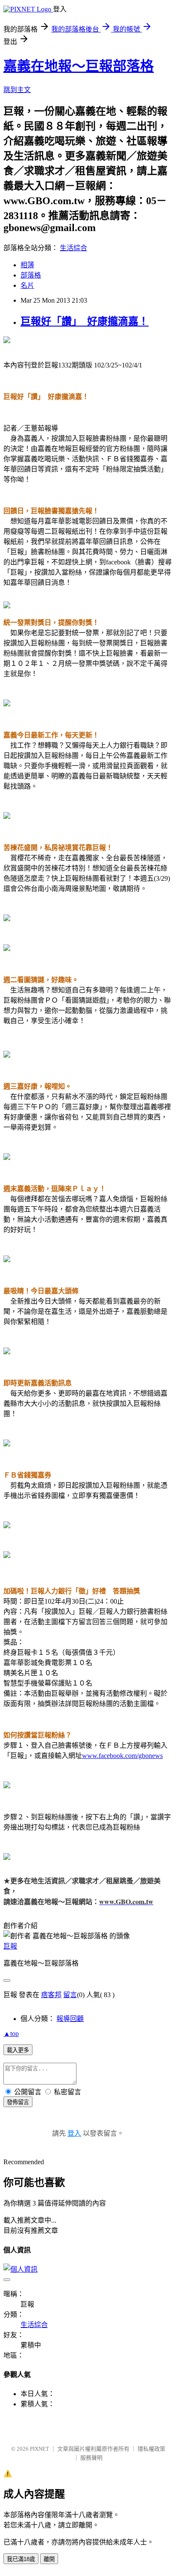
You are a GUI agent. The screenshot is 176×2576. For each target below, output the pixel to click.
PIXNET (40, 2449)
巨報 (10, 1946)
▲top (11, 2034)
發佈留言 (18, 2102)
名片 (27, 285)
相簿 (27, 265)
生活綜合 (73, 248)
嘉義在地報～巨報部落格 (79, 66)
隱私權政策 (151, 2449)
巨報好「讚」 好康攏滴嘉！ (85, 321)
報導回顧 (70, 2019)
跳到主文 (17, 90)
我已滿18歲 (21, 2559)
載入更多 (18, 2050)
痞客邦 (51, 1995)
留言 (70, 1995)
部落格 (31, 275)
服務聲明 (91, 2458)
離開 (49, 2559)
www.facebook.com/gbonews (122, 1756)
